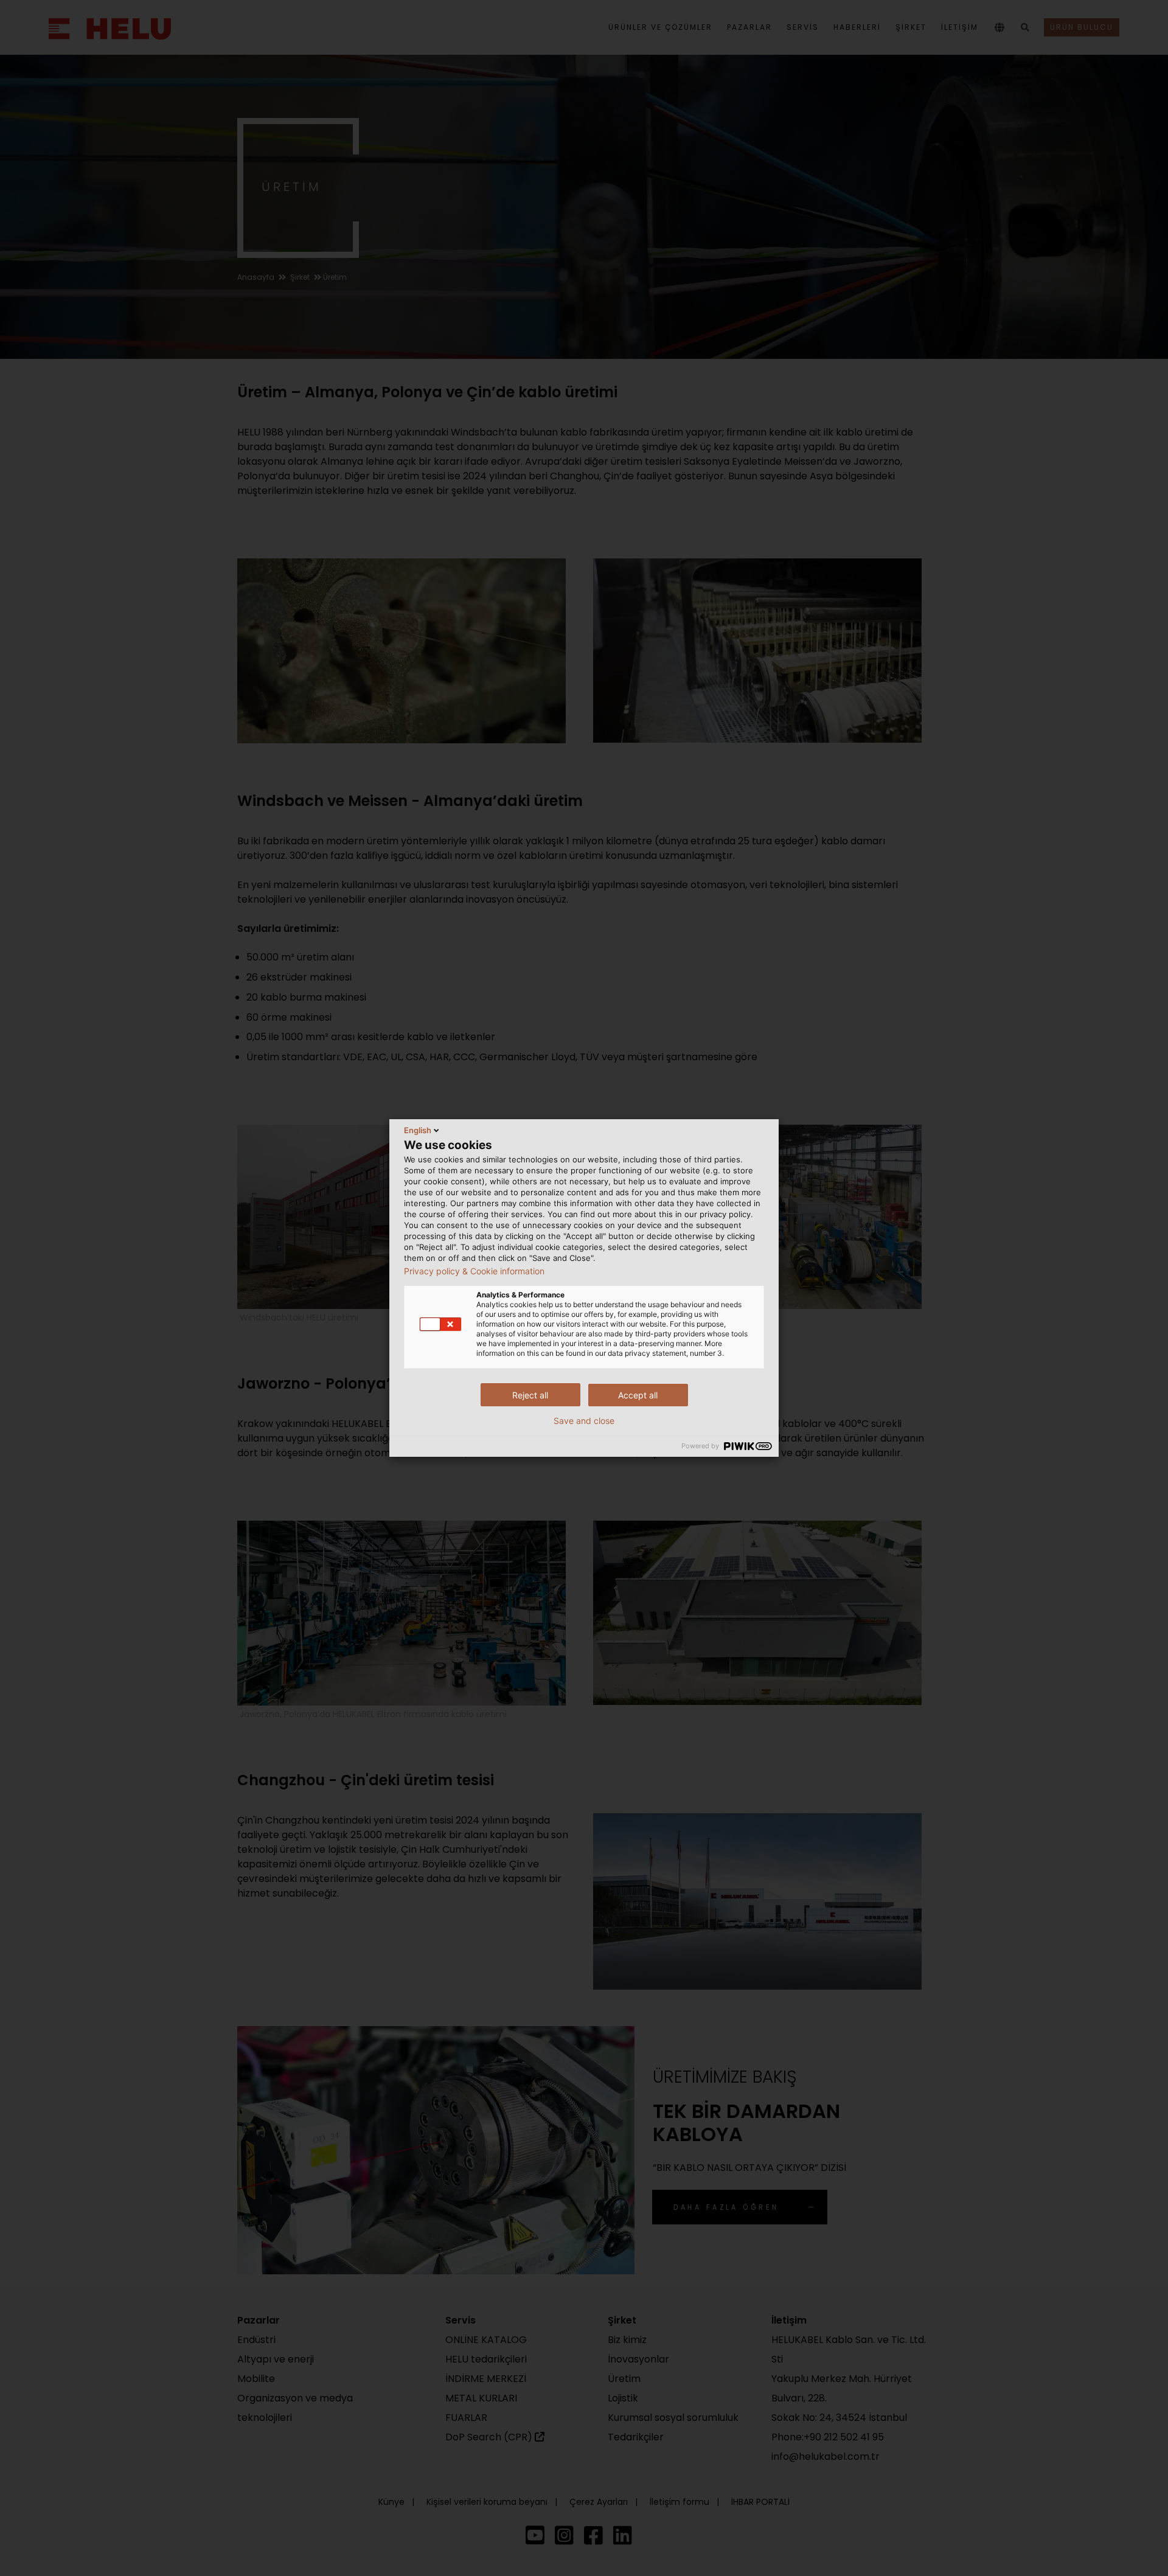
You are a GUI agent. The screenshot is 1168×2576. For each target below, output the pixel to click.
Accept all (638, 1395)
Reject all (530, 1395)
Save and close (584, 1421)
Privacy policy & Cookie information (474, 1271)
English (418, 1130)
